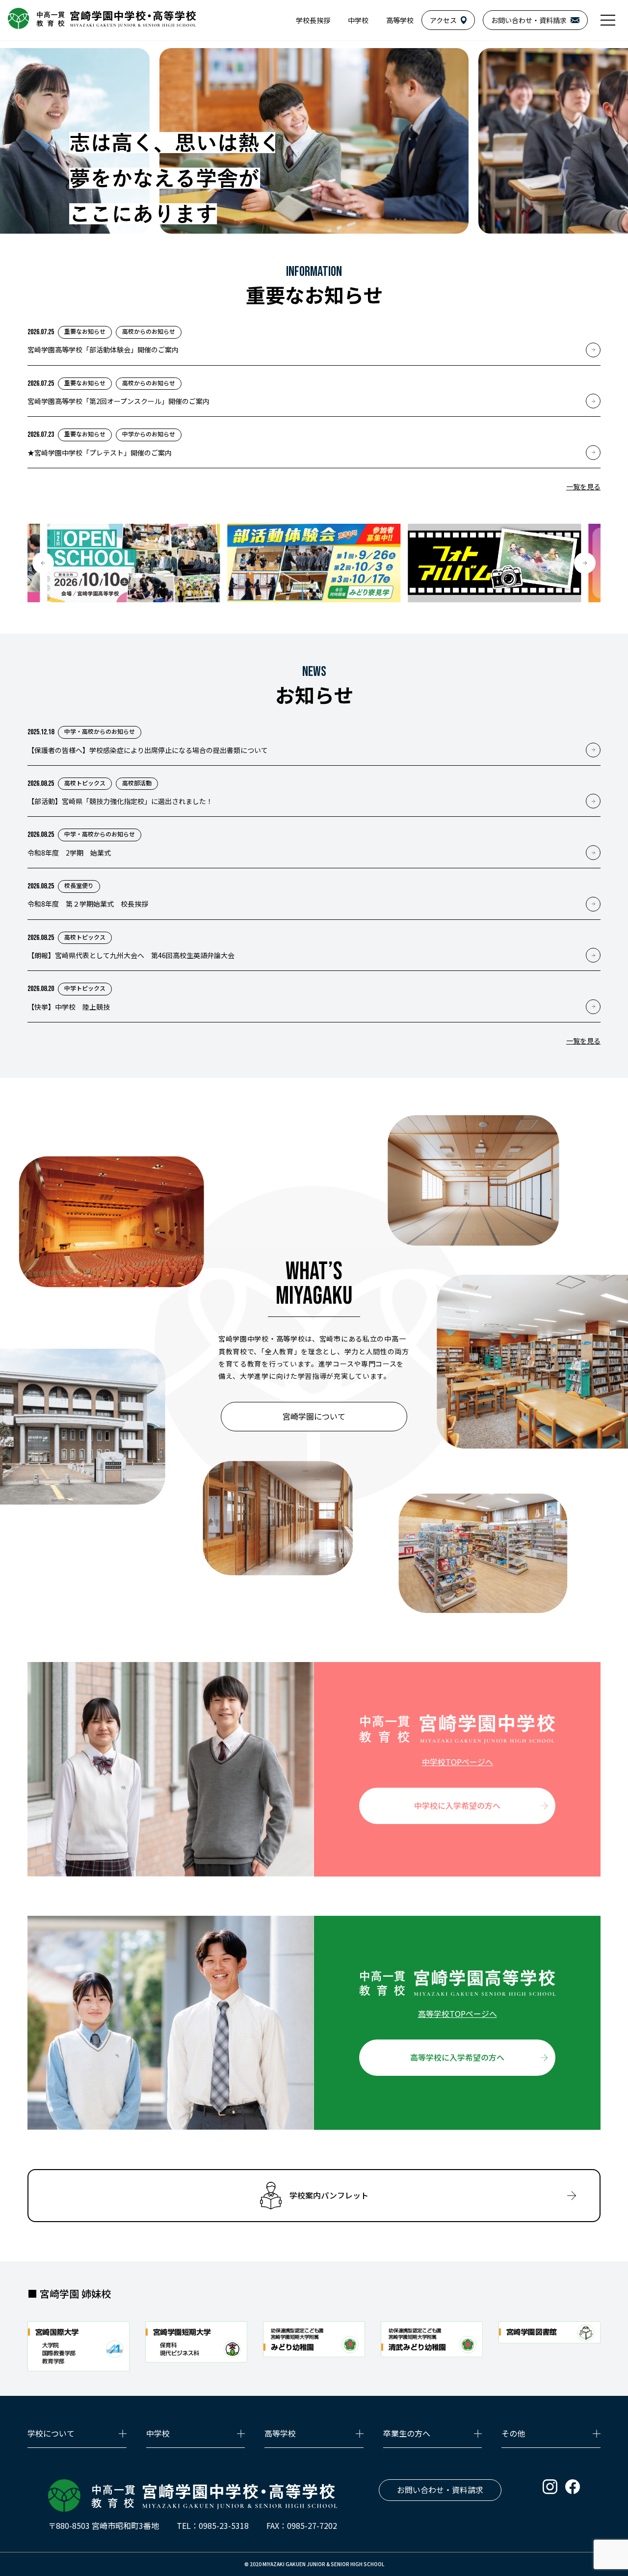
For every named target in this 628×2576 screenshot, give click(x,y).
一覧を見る (583, 486)
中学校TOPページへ (458, 1762)
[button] (43, 563)
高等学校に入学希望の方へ (457, 2057)
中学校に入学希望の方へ (457, 1805)
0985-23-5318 (224, 2525)
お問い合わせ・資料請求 (440, 2490)
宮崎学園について (314, 1416)
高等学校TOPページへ (458, 2013)
